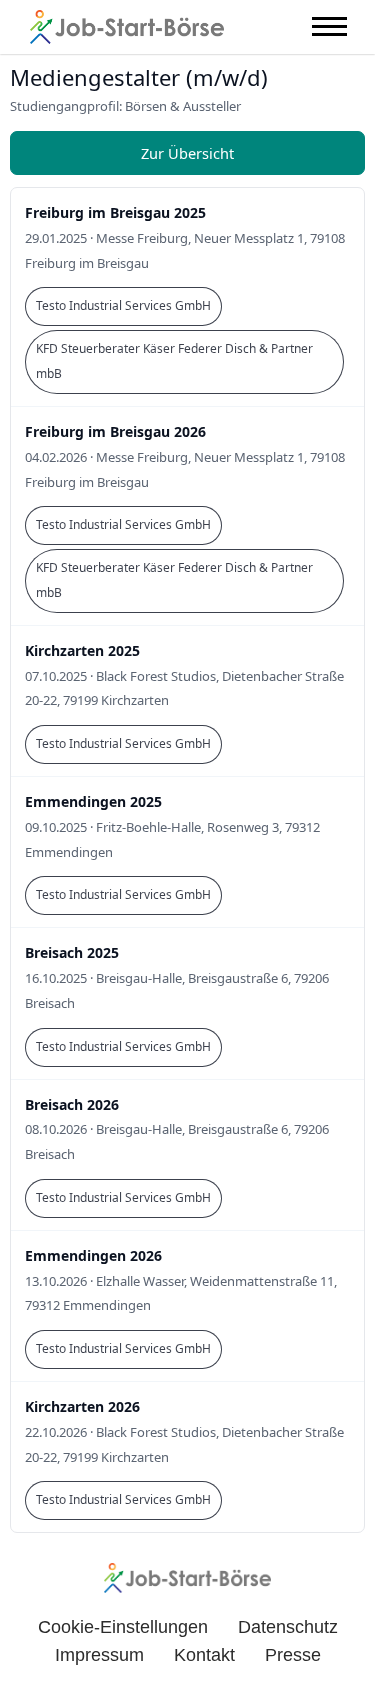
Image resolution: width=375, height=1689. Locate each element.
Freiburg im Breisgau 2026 (115, 431)
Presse (293, 1655)
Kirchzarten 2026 (82, 1406)
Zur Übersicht (187, 153)
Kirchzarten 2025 (82, 650)
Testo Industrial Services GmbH (123, 305)
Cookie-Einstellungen (123, 1627)
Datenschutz (288, 1627)
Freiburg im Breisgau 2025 (115, 212)
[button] (329, 26)
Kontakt (204, 1655)
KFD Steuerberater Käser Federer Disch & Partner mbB (174, 361)
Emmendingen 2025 (93, 801)
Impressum (99, 1655)
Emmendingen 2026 (93, 1255)
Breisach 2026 (72, 1104)
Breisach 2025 (72, 952)
